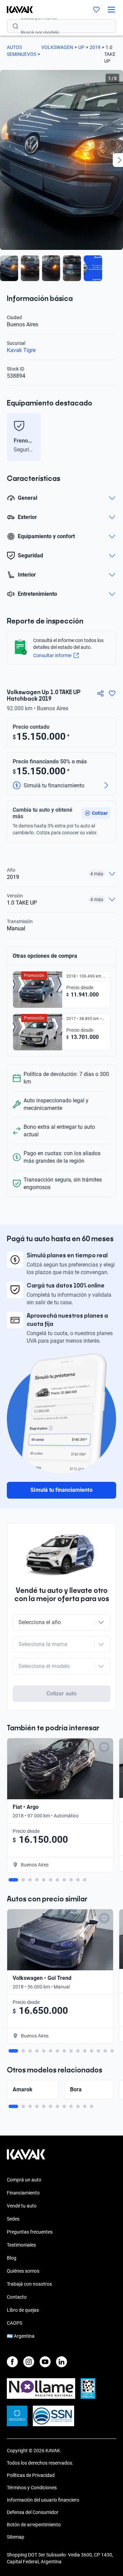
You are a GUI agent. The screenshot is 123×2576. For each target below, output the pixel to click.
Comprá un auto (24, 2180)
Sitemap (16, 2537)
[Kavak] (16, 10)
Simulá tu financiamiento (61, 1490)
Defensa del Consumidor (33, 2512)
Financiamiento (23, 2193)
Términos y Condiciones (32, 2488)
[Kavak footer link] (26, 2158)
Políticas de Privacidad (31, 2475)
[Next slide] (113, 437)
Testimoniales (21, 2245)
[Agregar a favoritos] (112, 693)
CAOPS (15, 2323)
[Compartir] (100, 693)
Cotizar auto (61, 1694)
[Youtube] (45, 2362)
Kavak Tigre (21, 350)
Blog (12, 2258)
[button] (96, 813)
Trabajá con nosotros (29, 2284)
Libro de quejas (23, 2310)
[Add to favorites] (104, 1747)
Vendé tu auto (22, 2206)
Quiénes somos (23, 2271)
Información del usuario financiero (43, 2500)
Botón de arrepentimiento (34, 2525)
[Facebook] (12, 2362)
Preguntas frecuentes (30, 2232)
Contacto (17, 2297)
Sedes (13, 2219)
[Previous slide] (10, 437)
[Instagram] (29, 2362)
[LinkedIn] (61, 2362)
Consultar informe (52, 655)
